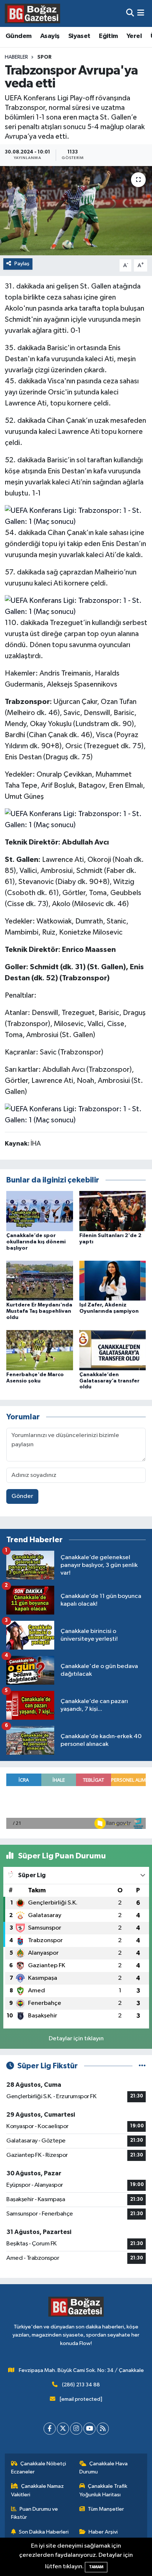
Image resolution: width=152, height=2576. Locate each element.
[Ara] (130, 13)
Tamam (96, 2567)
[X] (63, 2429)
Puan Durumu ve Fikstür (35, 2513)
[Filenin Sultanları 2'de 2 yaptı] (113, 1211)
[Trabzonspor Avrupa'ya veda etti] (76, 210)
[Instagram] (76, 2429)
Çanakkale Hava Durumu (104, 2468)
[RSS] (103, 2429)
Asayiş (50, 36)
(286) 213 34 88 (81, 2385)
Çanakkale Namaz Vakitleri (38, 2490)
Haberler (16, 57)
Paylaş (22, 264)
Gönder (22, 1496)
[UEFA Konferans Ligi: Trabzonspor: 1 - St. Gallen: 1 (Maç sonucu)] (76, 515)
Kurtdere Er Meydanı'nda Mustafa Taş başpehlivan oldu (39, 1311)
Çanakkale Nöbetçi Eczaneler (39, 2468)
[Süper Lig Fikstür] (142, 2066)
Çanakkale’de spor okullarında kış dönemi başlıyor (36, 1242)
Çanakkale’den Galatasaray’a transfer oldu (109, 1381)
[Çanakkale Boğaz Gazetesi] (32, 13)
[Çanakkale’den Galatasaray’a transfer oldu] (113, 1350)
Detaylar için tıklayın (76, 2039)
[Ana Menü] (141, 13)
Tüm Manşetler (106, 2509)
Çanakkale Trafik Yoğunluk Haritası (103, 2490)
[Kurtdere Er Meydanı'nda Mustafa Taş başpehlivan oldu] (40, 1280)
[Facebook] (50, 2429)
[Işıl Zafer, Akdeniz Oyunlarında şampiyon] (113, 1280)
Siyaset (79, 36)
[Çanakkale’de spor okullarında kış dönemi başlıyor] (40, 1211)
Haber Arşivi (103, 2532)
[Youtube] (89, 2429)
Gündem (18, 36)
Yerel (134, 36)
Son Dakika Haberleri (44, 2532)
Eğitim (108, 36)
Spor (44, 57)
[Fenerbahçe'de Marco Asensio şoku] (40, 1350)
